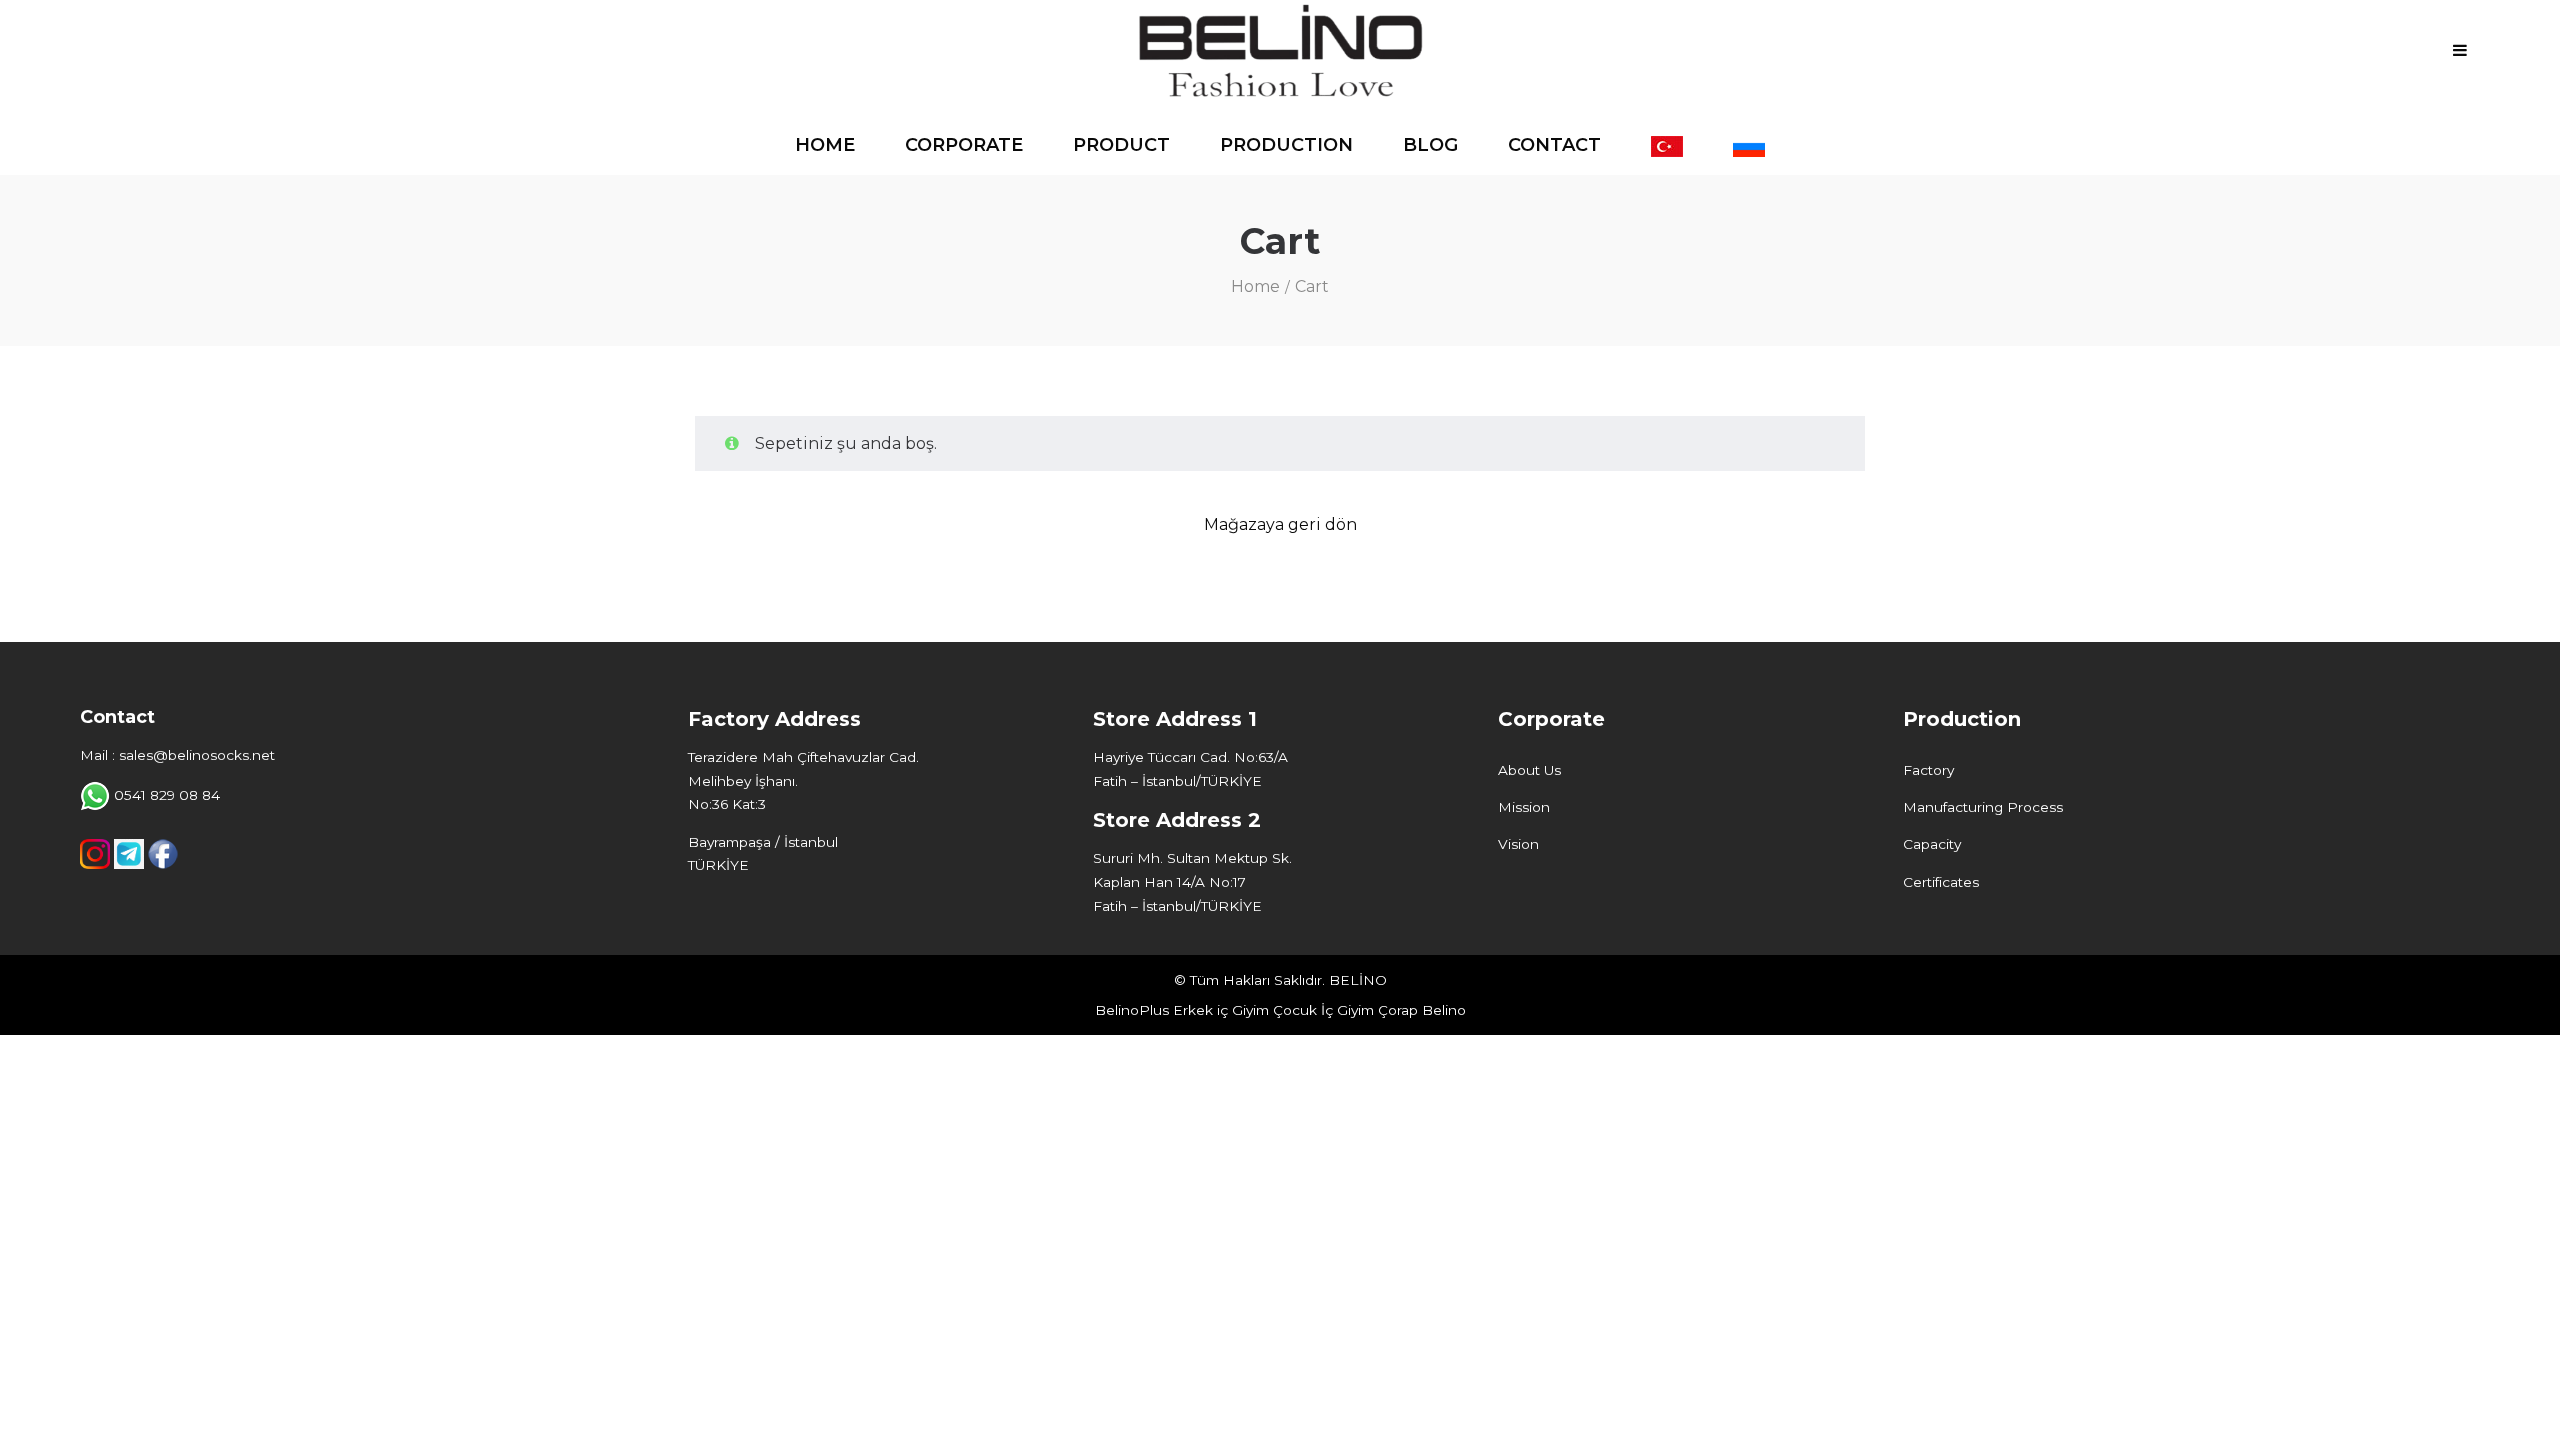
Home (1255, 286)
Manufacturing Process (1983, 807)
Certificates (1941, 882)
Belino (1444, 1010)
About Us (1529, 770)
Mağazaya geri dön (1280, 524)
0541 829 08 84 (167, 795)
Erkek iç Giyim (1221, 1010)
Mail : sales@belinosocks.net (177, 755)
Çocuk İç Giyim (1323, 1010)
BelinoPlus (1132, 1010)
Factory (1928, 770)
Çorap (1398, 1010)
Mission (1524, 807)
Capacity (1932, 844)
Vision (1518, 844)
